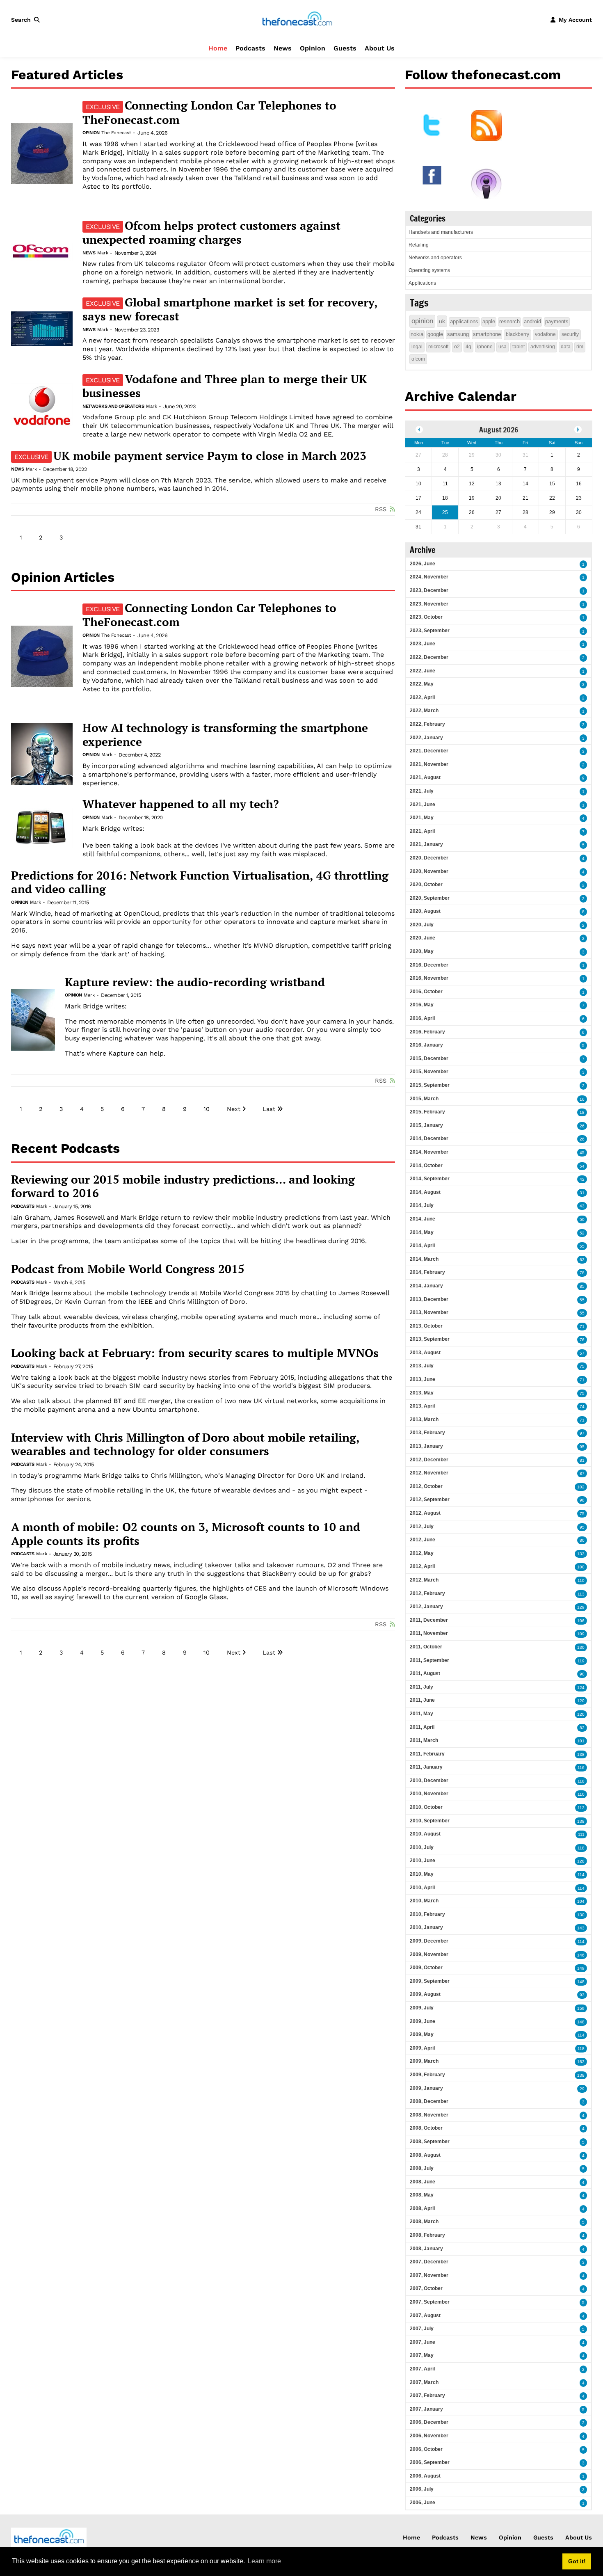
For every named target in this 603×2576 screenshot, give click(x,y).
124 (581, 1688)
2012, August (425, 1513)
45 (582, 1153)
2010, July (422, 1847)
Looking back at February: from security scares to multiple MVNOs (195, 1353)
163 (581, 2062)
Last (269, 1109)
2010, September (430, 1821)
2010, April (422, 1888)
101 (581, 1741)
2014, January (426, 1286)
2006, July (422, 2489)
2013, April (422, 1406)
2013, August (425, 1353)
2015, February (427, 1112)
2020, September (430, 898)
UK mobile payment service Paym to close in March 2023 (190, 456)
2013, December (429, 1299)
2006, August (425, 2476)
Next (234, 1109)
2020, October (426, 885)
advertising (543, 347)
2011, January (426, 1767)
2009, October (426, 1968)
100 (581, 1567)
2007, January (426, 2409)
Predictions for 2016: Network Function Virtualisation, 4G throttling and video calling (200, 882)
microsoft (438, 347)
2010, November (429, 1794)
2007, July (422, 2329)
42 (582, 1179)
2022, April (422, 697)
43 (582, 1206)
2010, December (429, 1781)
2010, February (427, 1914)
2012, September (430, 1499)
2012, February (427, 1593)
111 (581, 1834)
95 (582, 1447)
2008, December (429, 2101)
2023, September (430, 631)
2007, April (422, 2369)
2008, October (426, 2128)
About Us (380, 48)
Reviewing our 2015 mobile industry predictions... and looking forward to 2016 (183, 1186)
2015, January (426, 1125)
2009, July (422, 2008)
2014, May (422, 1232)
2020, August (425, 911)
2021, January (426, 844)
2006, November (429, 2436)
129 (581, 1607)
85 (582, 1286)
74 (582, 1407)
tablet (518, 347)
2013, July (422, 1366)
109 (581, 1634)
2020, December (429, 858)
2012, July (422, 1527)
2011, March (424, 1740)
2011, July (421, 1687)
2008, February (427, 2235)
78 (582, 1273)
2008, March (424, 2222)
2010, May (422, 1874)
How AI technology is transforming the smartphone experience (225, 735)
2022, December (429, 657)
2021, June (423, 805)
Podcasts (250, 48)
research (509, 321)
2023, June (423, 644)
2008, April (422, 2208)
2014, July (422, 1205)
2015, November (429, 1072)
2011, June (422, 1700)
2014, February (427, 1272)
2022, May (422, 684)
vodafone (545, 334)
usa (502, 347)
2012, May (422, 1553)
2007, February (427, 2395)
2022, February (427, 724)
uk (442, 321)
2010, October (426, 1807)
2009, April (422, 2048)
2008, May (422, 2195)
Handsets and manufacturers (441, 232)
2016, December (429, 965)
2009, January (426, 2088)
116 (581, 1768)
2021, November (429, 764)
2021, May (422, 818)
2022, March (424, 711)
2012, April (422, 1566)
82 (582, 1728)
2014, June (423, 1219)
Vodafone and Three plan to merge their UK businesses (225, 386)
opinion (422, 321)
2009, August (425, 1994)
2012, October (426, 1486)
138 (581, 1754)
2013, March (424, 1419)
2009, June (423, 2021)
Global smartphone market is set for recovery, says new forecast (230, 309)
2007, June (423, 2342)
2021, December (429, 751)
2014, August (425, 1192)
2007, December (429, 2262)
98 (582, 1500)
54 (582, 1166)
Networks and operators (113, 406)
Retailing (419, 245)
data (566, 347)
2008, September (430, 2142)
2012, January (426, 1607)
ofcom (418, 359)
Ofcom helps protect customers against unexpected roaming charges (211, 233)
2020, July (422, 925)
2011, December (429, 1620)
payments (557, 321)
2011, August (425, 1673)
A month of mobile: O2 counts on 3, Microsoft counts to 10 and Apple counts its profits (186, 1534)
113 (581, 1594)
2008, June (423, 2182)
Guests (345, 48)
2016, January (426, 1045)
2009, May (422, 2034)
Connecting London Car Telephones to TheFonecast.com (209, 112)
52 (582, 1233)
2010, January (426, 1927)
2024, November (429, 577)
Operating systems (429, 270)
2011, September (429, 1660)
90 (582, 1674)
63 (582, 1260)
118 (581, 1781)
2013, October (426, 1326)
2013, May (422, 1393)
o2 (457, 347)
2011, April (422, 1727)
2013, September (430, 1339)
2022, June (423, 671)
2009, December (429, 1941)
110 (581, 1581)
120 (581, 1701)
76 (582, 1340)
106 (581, 1621)
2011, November (429, 1633)
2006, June (423, 2503)
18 (582, 1112)
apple (489, 321)
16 (582, 1099)
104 (581, 1901)
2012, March (424, 1580)
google (435, 334)
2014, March (424, 1259)
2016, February (427, 1032)
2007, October (426, 2288)
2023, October (426, 617)
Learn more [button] (264, 2561)
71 (582, 1327)
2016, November (429, 978)
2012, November (429, 1473)
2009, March (424, 2061)
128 (581, 1861)
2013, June (423, 1379)
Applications (422, 283)
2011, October (426, 1647)
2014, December (429, 1138)
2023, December (429, 590)
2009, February (427, 2075)
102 (581, 1487)
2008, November (429, 2115)
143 (581, 1928)
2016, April (422, 1018)
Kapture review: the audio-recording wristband (195, 982)
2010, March (424, 1901)
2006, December (429, 2422)
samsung (458, 334)
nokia (417, 334)
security (570, 334)
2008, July (422, 2168)
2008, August (425, 2155)
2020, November (429, 871)
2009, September (430, 1981)
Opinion (313, 48)
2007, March (424, 2382)
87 (582, 1473)
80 (582, 1540)
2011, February (427, 1754)
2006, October (426, 2449)
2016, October (426, 992)
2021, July (422, 791)
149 (581, 1968)
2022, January (426, 738)
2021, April (422, 831)
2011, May (421, 1714)
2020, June (423, 938)
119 (581, 1661)
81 (582, 1460)
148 (581, 1982)
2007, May (422, 2355)
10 (207, 1109)
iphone (485, 347)
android (532, 321)
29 (582, 2089)
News (283, 48)
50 (582, 1219)
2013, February (427, 1433)
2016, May (422, 1005)
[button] (27, 20)
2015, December (429, 1058)
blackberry (517, 334)
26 (582, 1126)
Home (218, 48)
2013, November (429, 1312)
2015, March (424, 1099)
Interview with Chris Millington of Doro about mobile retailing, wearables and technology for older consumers (185, 1444)
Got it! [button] (577, 2561)
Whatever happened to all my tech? (181, 804)
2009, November (429, 1954)
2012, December (429, 1460)
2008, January (426, 2249)
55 (582, 1246)
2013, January (426, 1446)
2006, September (430, 2462)
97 (582, 1433)
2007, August (425, 2315)
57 (582, 1353)
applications (464, 321)
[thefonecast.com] (297, 19)
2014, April (422, 1246)
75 (582, 1366)
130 (581, 1647)
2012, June (423, 1540)
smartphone (487, 334)
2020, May (422, 951)
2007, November (429, 2275)
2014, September (430, 1179)
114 (581, 1875)
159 (581, 2008)
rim (580, 347)
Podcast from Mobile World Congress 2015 (128, 1269)
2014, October (426, 1166)
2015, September (430, 1085)
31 (582, 1193)
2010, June (423, 1861)
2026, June (423, 564)
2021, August (425, 777)
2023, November (429, 604)
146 (581, 1955)
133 (581, 1554)
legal (417, 347)
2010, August (425, 1834)
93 (582, 1995)
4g (468, 347)
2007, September (430, 2302)
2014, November (429, 1152)
